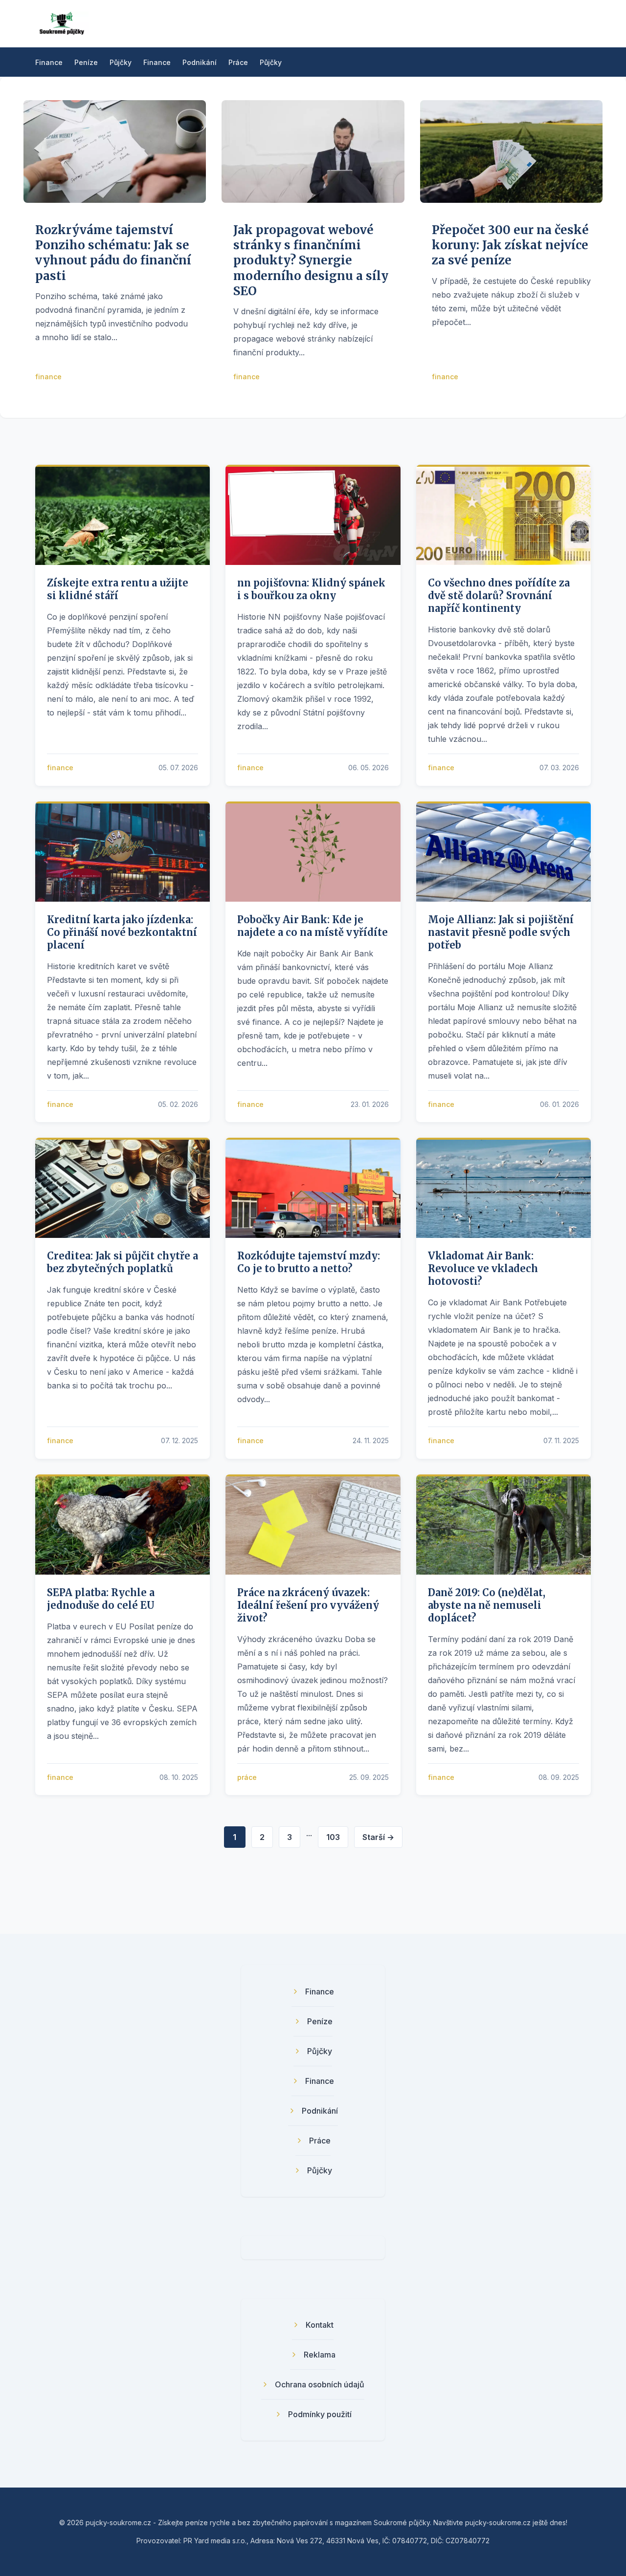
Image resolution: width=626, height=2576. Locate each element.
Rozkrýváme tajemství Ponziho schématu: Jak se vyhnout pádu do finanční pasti (113, 253)
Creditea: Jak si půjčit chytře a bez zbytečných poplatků (123, 1262)
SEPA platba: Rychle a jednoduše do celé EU (101, 1599)
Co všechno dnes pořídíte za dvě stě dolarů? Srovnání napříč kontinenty (499, 595)
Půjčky (121, 62)
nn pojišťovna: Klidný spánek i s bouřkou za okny (311, 589)
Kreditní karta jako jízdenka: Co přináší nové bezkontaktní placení (122, 932)
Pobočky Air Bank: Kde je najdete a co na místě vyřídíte (313, 926)
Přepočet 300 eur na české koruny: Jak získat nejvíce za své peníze (510, 245)
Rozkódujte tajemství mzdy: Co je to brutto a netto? (309, 1262)
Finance (49, 62)
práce (247, 1777)
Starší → (378, 1837)
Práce (238, 62)
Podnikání (200, 62)
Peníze (86, 62)
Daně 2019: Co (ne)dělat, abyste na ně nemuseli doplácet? (487, 1605)
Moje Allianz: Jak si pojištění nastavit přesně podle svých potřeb (501, 932)
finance (48, 377)
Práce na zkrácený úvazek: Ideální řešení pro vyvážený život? (308, 1605)
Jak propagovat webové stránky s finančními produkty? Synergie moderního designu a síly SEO (311, 260)
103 (333, 1837)
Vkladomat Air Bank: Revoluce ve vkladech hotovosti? (483, 1268)
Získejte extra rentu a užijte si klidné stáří (118, 589)
